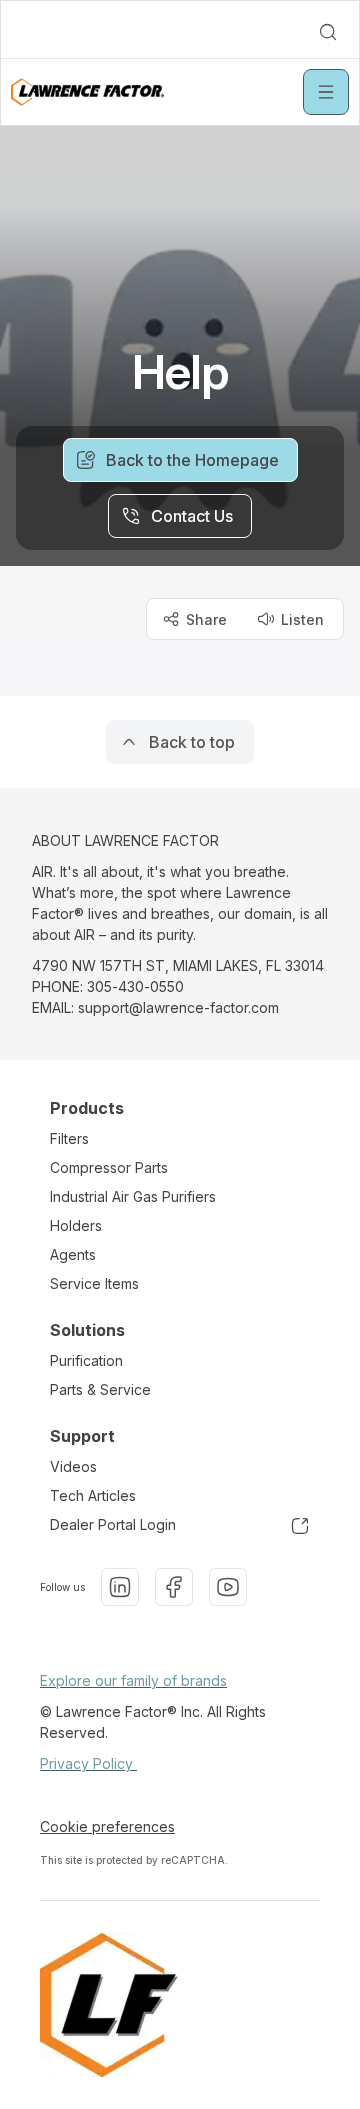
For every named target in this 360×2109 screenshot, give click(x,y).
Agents (73, 1254)
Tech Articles (93, 1495)
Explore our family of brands (133, 1680)
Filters (69, 1138)
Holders (76, 1225)
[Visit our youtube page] (228, 1587)
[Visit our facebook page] (174, 1587)
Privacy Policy (88, 1763)
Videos (73, 1466)
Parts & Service (100, 1389)
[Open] (326, 92)
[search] (328, 32)
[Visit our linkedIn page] (120, 1587)
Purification (86, 1360)
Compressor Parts (109, 1167)
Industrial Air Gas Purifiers (133, 1196)
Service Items (94, 1283)
